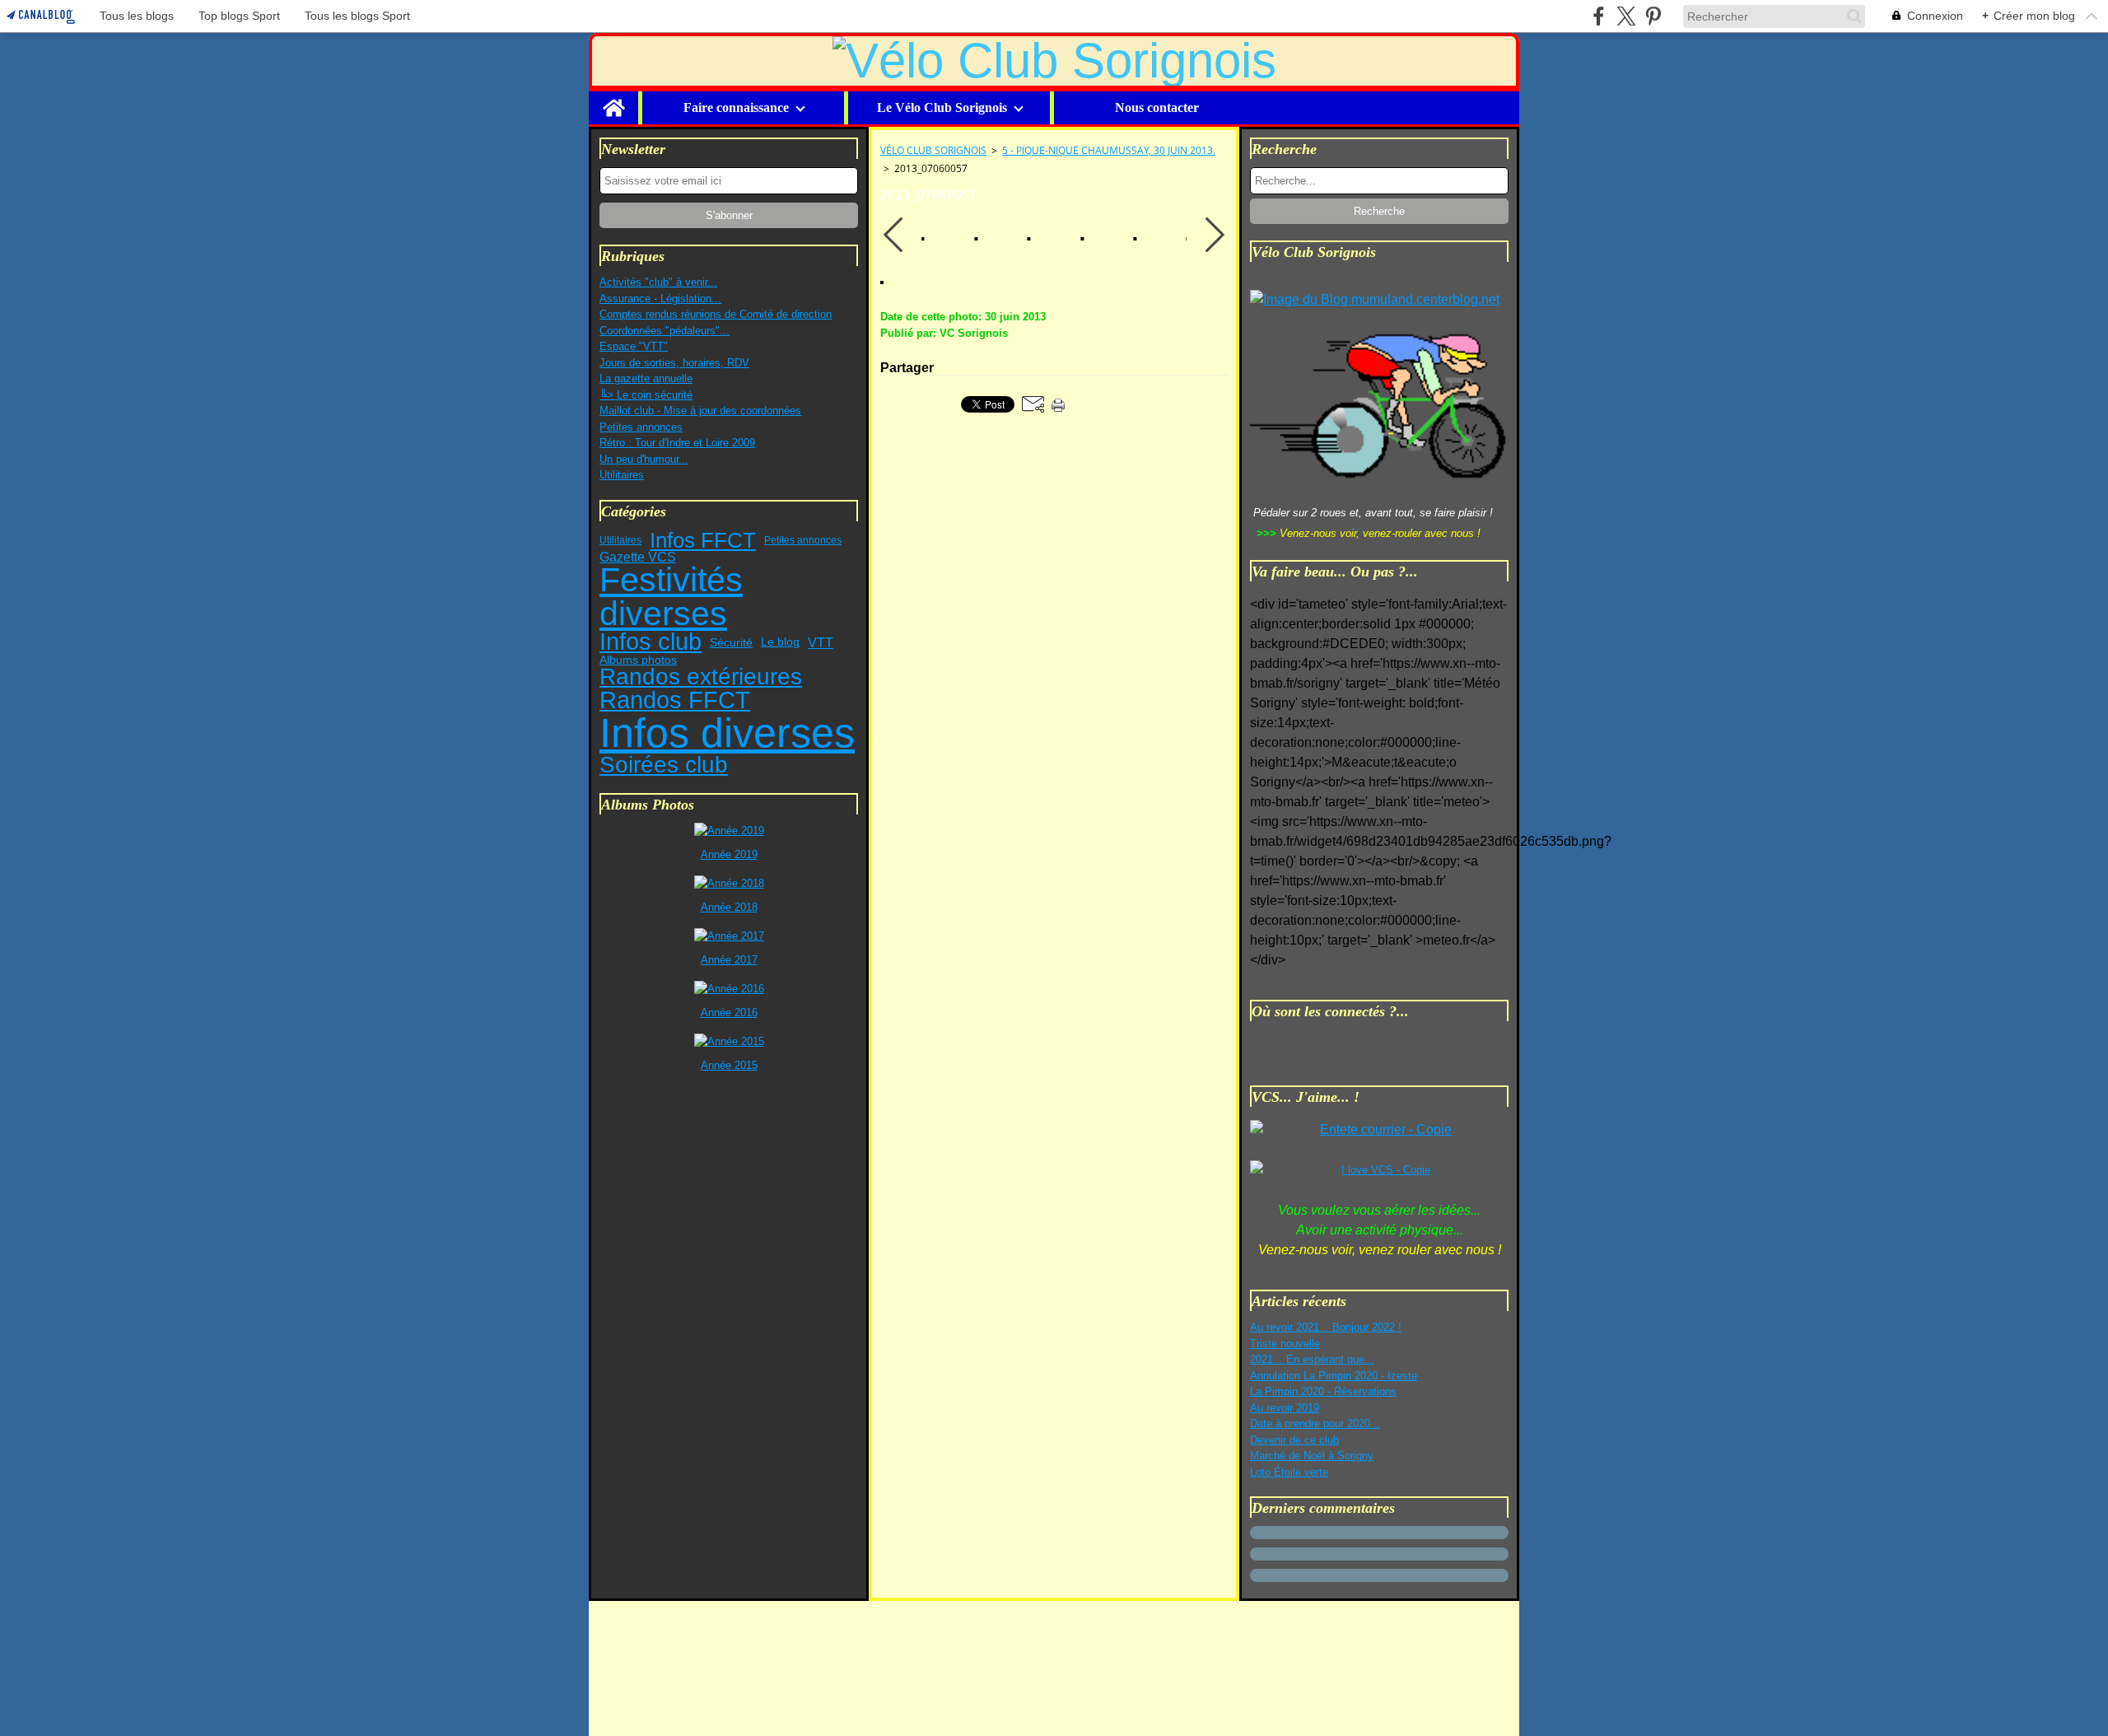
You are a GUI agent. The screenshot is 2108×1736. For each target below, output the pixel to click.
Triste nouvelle (1285, 1344)
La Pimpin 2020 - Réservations (1323, 1391)
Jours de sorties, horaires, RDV (674, 363)
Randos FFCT (675, 700)
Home (613, 98)
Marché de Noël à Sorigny (1312, 1456)
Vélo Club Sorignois (933, 150)
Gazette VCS (638, 558)
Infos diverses (727, 733)
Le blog (780, 642)
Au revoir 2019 (1285, 1408)
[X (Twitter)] (1626, 16)
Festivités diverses (671, 597)
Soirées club (664, 765)
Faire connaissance (736, 108)
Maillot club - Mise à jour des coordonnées (700, 411)
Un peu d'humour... (644, 459)
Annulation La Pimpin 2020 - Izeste (1334, 1376)
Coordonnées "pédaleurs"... (665, 331)
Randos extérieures (701, 677)
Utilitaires (622, 475)
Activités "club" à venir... (658, 282)
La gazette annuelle (646, 378)
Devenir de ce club (1294, 1440)
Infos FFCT (703, 540)
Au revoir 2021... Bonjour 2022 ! (1326, 1327)
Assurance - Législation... (660, 299)
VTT (821, 642)
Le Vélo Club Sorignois (942, 108)
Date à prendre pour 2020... (1315, 1423)
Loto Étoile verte (1289, 1472)
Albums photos (638, 660)
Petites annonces (641, 427)
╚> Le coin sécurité (646, 395)
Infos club (651, 642)
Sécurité (731, 642)
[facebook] (1599, 16)
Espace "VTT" (634, 346)
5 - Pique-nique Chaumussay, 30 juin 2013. (1109, 150)
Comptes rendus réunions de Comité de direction (716, 314)
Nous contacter (1157, 108)
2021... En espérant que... (1312, 1359)
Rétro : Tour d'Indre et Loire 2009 (677, 443)
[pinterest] (1653, 16)
